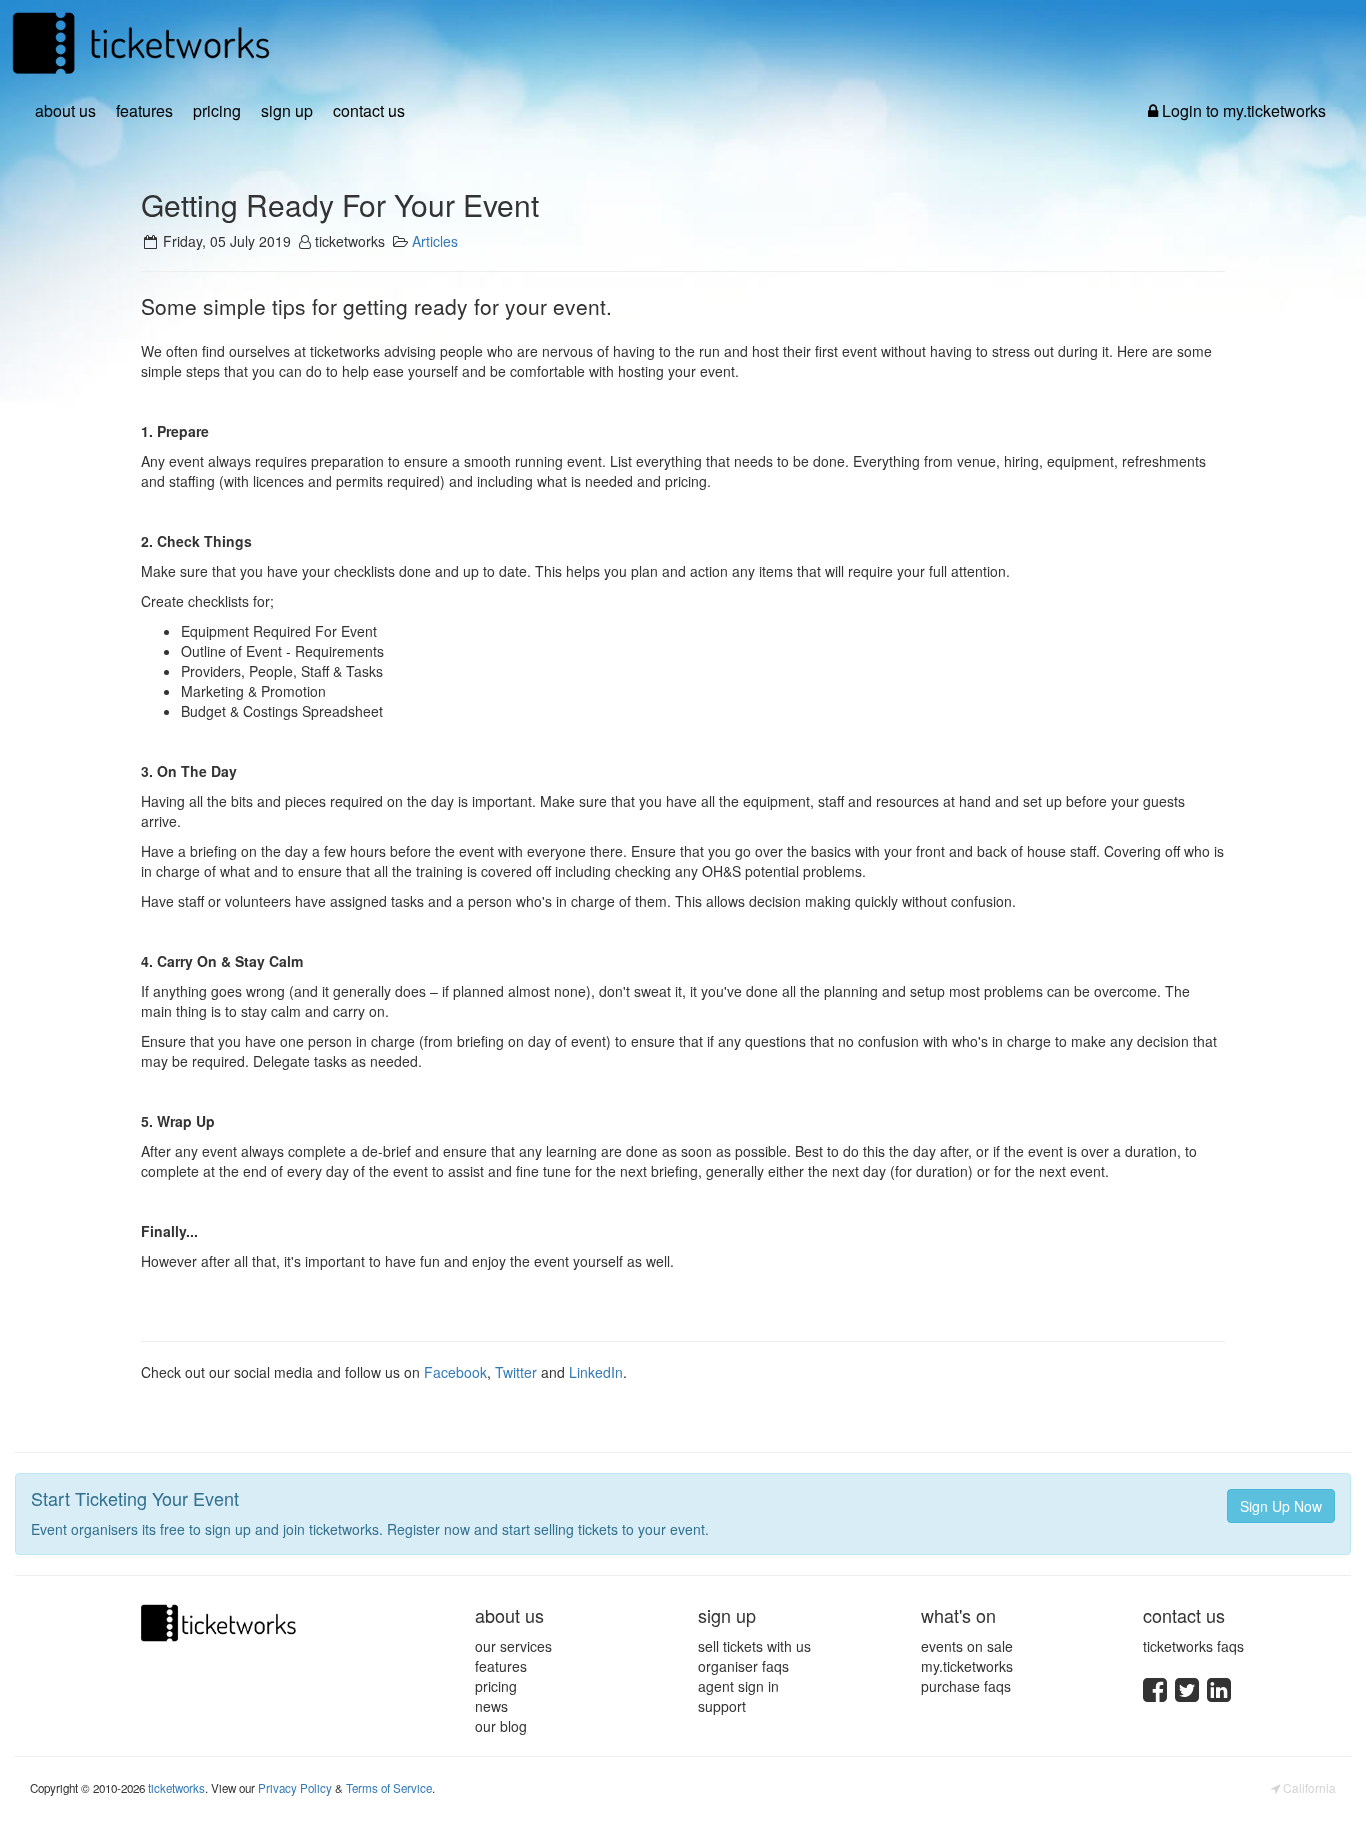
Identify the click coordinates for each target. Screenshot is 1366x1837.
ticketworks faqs (1193, 1646)
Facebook (455, 1372)
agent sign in (738, 1686)
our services (513, 1646)
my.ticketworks (967, 1666)
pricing (217, 111)
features (144, 111)
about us (65, 111)
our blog (501, 1726)
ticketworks (176, 1788)
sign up (287, 111)
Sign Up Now (1281, 1506)
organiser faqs (743, 1666)
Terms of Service (389, 1788)
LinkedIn (596, 1372)
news (491, 1706)
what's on (958, 1615)
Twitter (516, 1372)
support (722, 1706)
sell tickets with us (754, 1646)
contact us (369, 111)
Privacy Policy (295, 1788)
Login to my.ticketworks (1242, 111)
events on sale (967, 1646)
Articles (435, 241)
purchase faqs (966, 1686)
